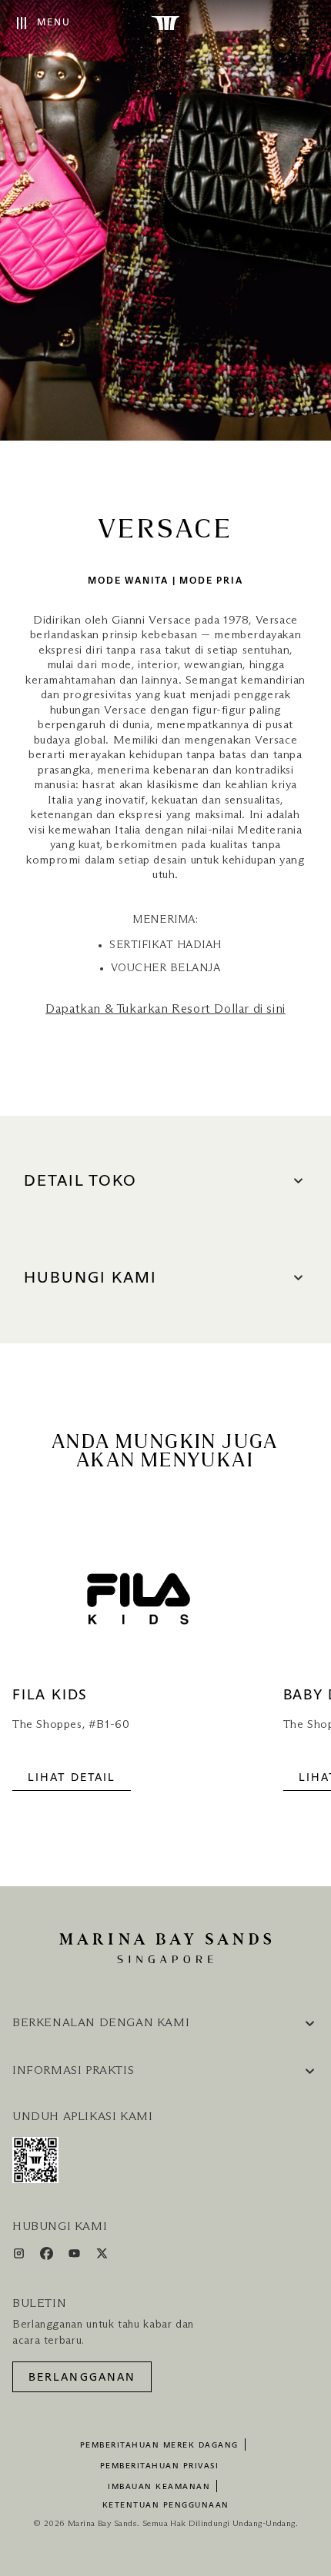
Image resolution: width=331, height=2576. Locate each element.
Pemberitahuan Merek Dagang (159, 2445)
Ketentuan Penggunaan (166, 2505)
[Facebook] (48, 2256)
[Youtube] (76, 2256)
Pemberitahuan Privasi (160, 2466)
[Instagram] (20, 2256)
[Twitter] (102, 2256)
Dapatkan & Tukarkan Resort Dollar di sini (165, 1009)
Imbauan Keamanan (159, 2487)
